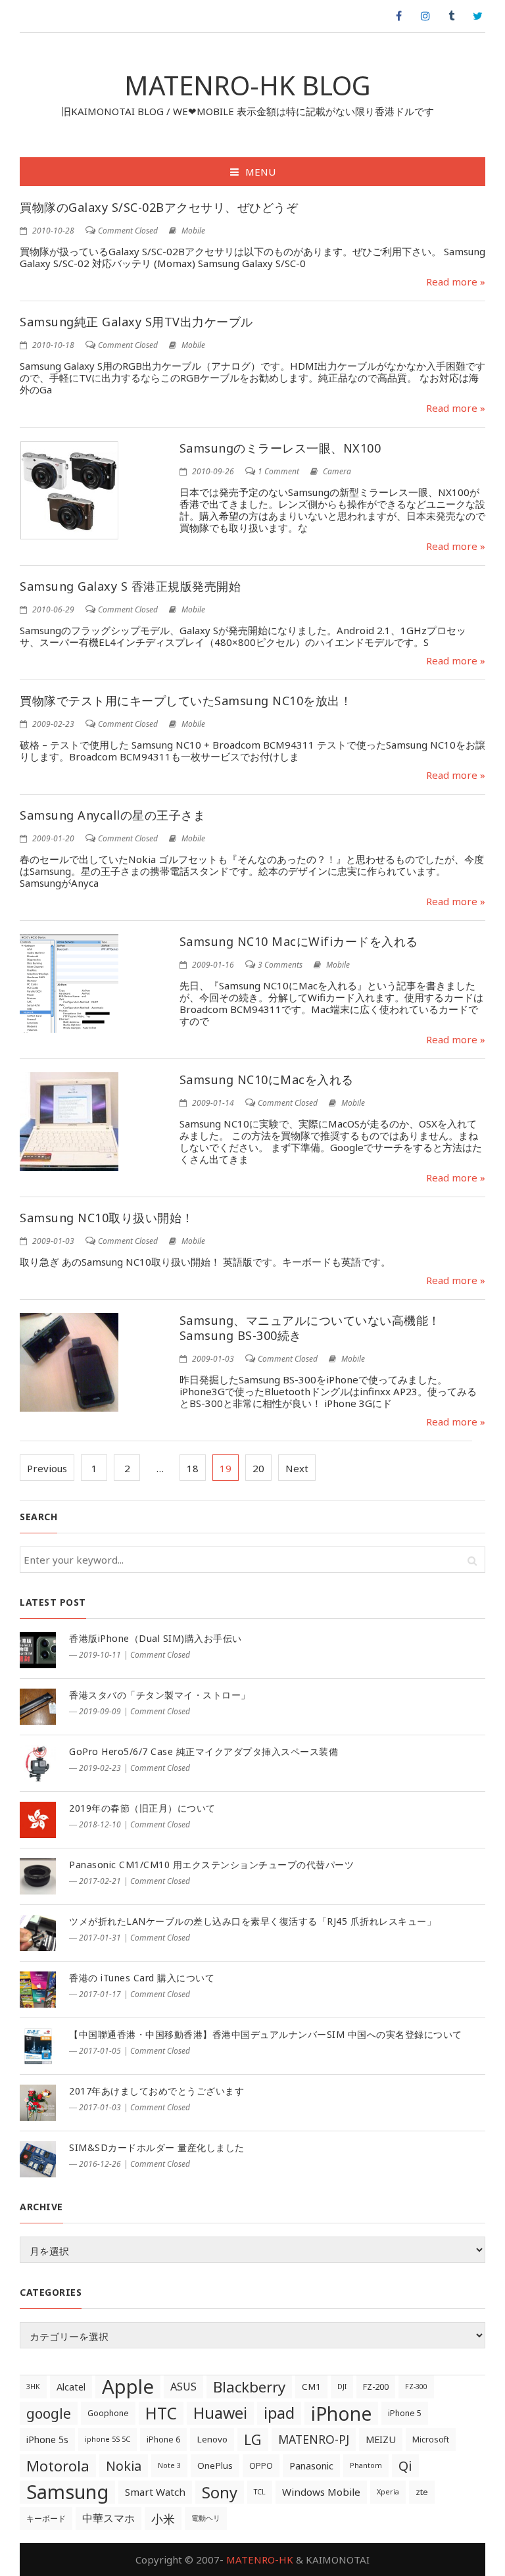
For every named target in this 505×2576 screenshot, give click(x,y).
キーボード (46, 2518)
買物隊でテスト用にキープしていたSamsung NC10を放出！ (186, 701)
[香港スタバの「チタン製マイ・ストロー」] (38, 1707)
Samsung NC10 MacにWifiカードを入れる (299, 941)
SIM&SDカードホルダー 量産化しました (157, 2147)
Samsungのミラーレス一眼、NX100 (280, 448)
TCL (260, 2492)
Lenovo (212, 2439)
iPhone (341, 2413)
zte (422, 2492)
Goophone (108, 2413)
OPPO (261, 2466)
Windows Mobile (321, 2492)
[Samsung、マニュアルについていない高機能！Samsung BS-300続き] (69, 1362)
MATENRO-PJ (314, 2439)
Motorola (58, 2466)
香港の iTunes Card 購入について (142, 1978)
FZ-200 (376, 2387)
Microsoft (431, 2440)
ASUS (183, 2387)
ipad (279, 2413)
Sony (220, 2492)
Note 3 (169, 2465)
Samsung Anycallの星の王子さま (112, 815)
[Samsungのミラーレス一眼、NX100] (69, 490)
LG (253, 2440)
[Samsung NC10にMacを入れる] (69, 1122)
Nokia (124, 2466)
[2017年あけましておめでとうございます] (38, 2103)
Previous (47, 1468)
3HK (33, 2387)
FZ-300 (416, 2387)
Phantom (366, 2465)
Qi (405, 2465)
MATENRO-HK (260, 2560)
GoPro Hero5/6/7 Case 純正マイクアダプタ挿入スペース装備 (204, 1751)
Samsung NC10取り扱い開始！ (107, 1218)
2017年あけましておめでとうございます (156, 2091)
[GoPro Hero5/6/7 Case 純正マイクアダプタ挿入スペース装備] (38, 1763)
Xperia (388, 2492)
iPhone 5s (47, 2440)
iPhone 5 (405, 2413)
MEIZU (381, 2440)
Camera (337, 471)
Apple (128, 2387)
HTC (161, 2413)
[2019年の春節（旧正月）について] (38, 1820)
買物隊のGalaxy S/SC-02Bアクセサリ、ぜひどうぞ (159, 207)
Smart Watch (155, 2492)
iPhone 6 (163, 2440)
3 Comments (280, 965)
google (49, 2413)
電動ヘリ (206, 2518)
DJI (342, 2387)
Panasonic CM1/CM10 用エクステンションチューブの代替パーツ (211, 1865)
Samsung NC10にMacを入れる (267, 1079)
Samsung (67, 2492)
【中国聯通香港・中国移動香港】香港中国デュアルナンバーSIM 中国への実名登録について (266, 2034)
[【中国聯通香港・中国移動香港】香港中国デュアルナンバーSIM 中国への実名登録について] (38, 2046)
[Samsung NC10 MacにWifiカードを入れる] (69, 983)
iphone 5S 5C (108, 2439)
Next (297, 1468)
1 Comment (278, 471)
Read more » (456, 282)
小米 (163, 2518)
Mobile (193, 231)
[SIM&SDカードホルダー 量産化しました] (38, 2159)
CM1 (311, 2387)
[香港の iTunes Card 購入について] (38, 1990)
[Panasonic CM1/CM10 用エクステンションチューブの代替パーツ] (38, 1876)
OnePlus (215, 2465)
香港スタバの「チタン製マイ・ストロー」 (160, 1695)
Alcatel (71, 2387)
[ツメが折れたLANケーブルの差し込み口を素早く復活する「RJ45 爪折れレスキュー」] (38, 1933)
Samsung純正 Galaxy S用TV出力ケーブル (136, 322)
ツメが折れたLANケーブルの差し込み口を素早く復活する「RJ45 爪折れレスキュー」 (252, 1921)
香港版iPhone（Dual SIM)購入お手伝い (156, 1638)
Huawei (220, 2413)
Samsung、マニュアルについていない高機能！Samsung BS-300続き (310, 1328)
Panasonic (311, 2466)
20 (258, 1468)
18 (193, 1468)
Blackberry (249, 2387)
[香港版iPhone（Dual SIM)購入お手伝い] (38, 1650)
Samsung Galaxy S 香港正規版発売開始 (130, 586)
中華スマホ (108, 2518)
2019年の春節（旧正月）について (142, 1808)
